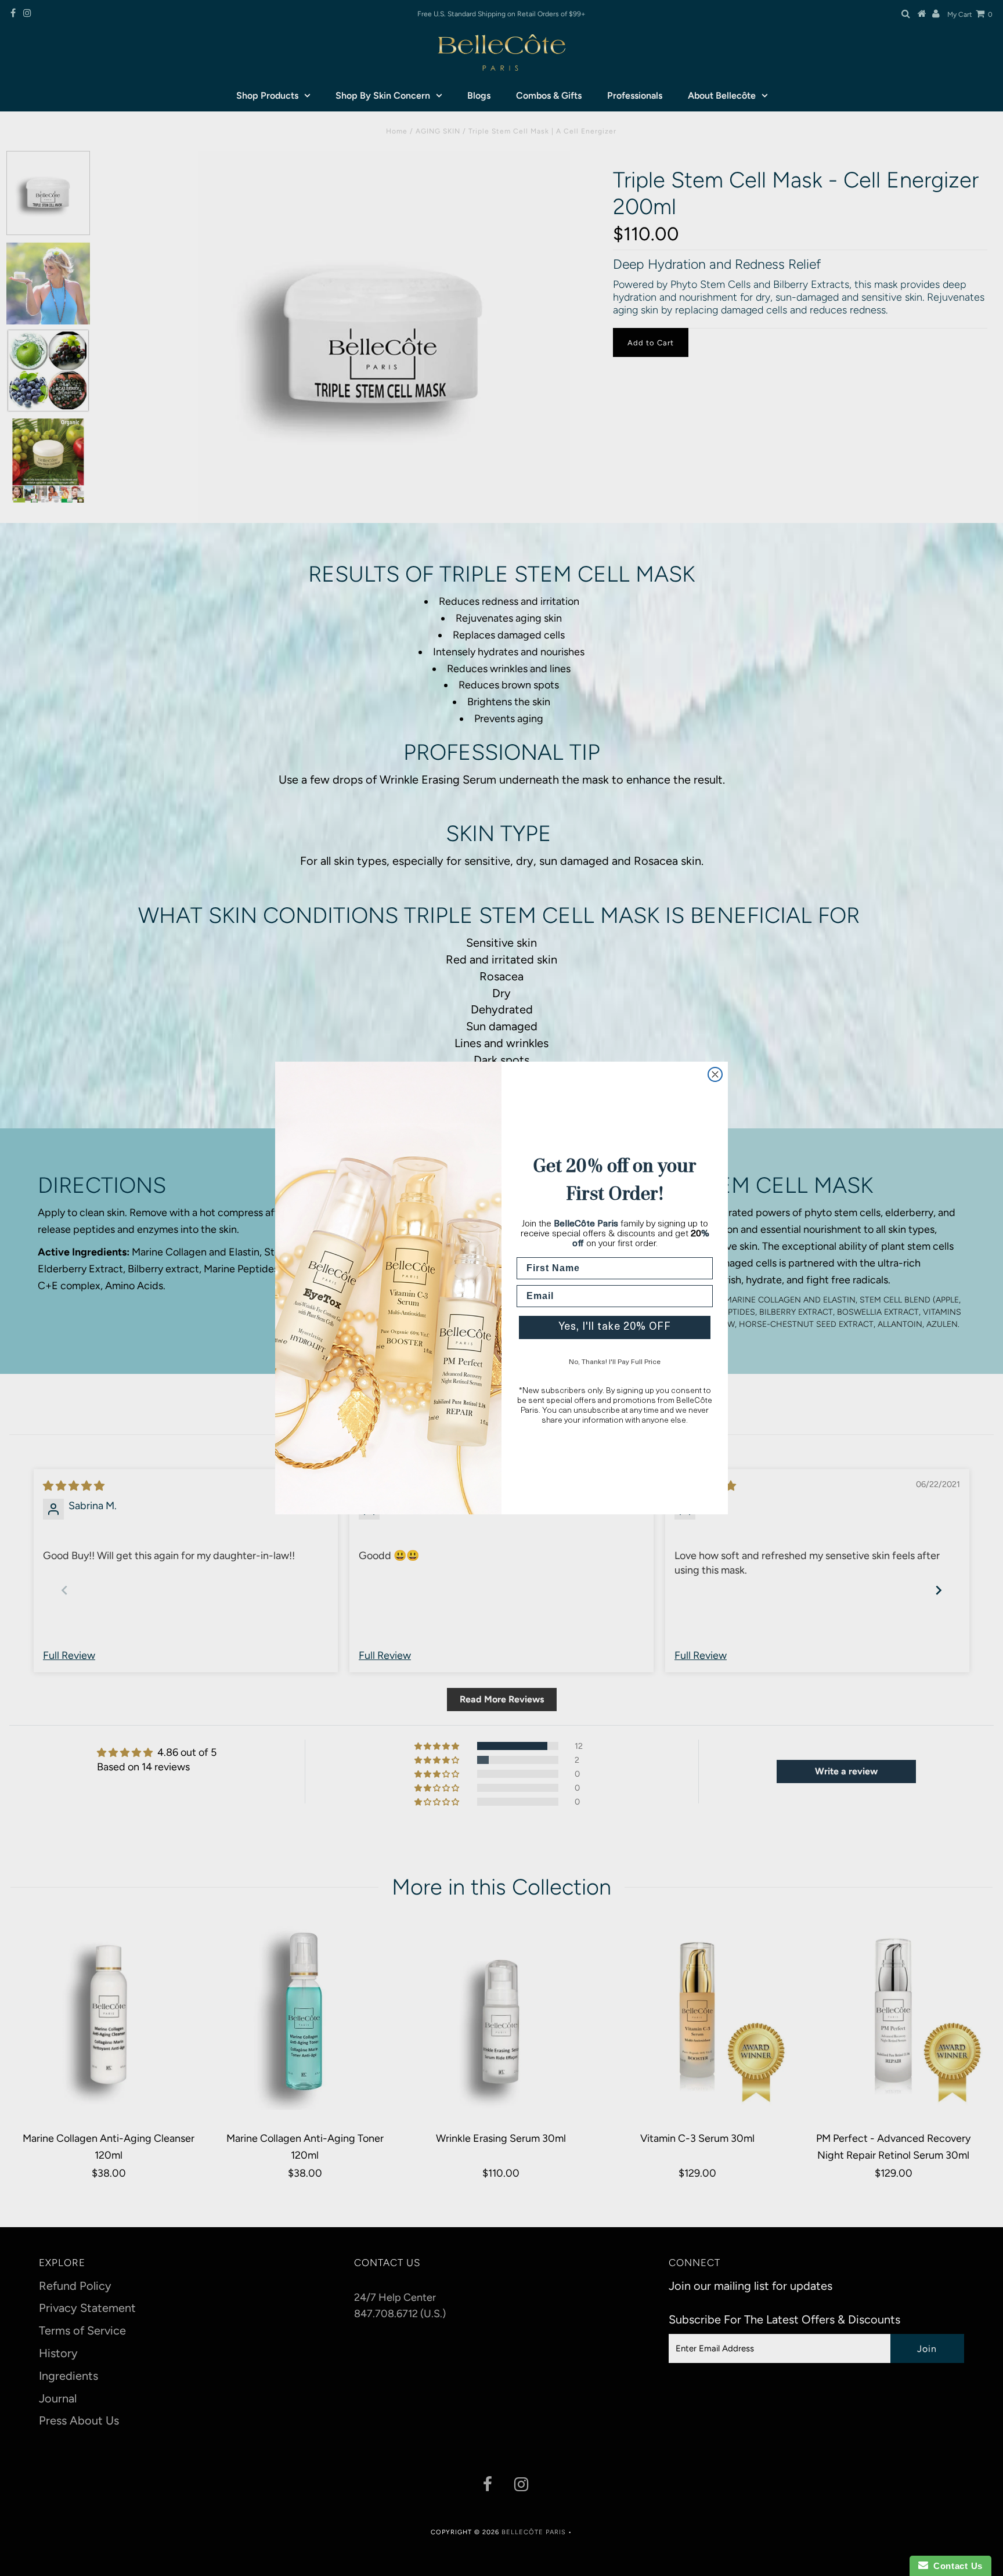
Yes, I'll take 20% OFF (615, 1327)
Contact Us (955, 2566)
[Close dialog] (715, 1074)
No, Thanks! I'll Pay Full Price (615, 1362)
